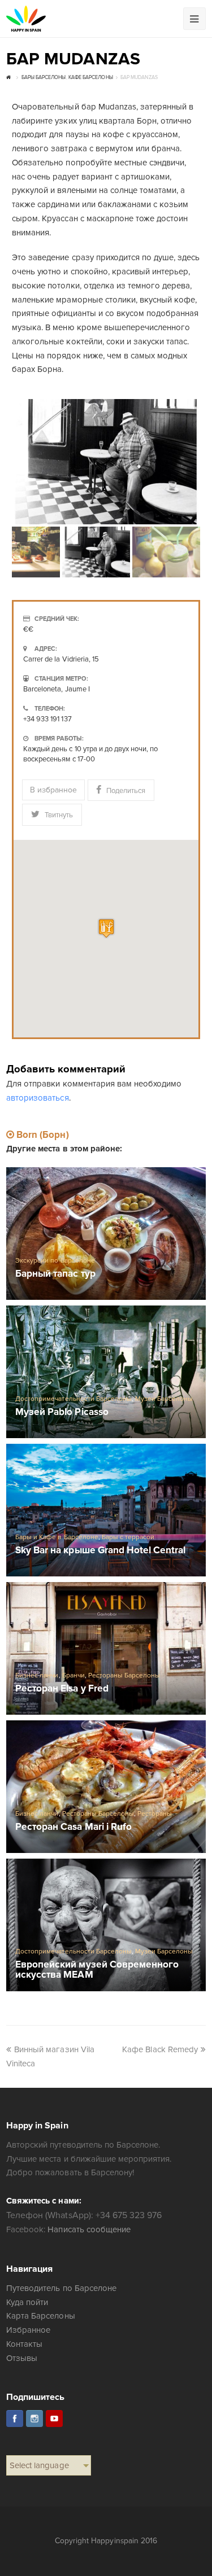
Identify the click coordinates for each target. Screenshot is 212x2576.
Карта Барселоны (40, 2316)
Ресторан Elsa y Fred (62, 1689)
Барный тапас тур (55, 1274)
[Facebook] (15, 2419)
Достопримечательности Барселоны (73, 1399)
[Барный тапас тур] (106, 1234)
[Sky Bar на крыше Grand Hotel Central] (106, 1510)
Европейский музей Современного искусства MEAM (97, 1970)
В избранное (53, 790)
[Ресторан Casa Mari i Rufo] (106, 1787)
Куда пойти (27, 2302)
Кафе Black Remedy (160, 2049)
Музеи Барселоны (164, 1399)
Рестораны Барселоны (124, 1675)
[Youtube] (54, 2419)
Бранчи (73, 1675)
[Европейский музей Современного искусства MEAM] (106, 1925)
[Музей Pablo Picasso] (106, 1372)
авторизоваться (37, 1098)
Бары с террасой (128, 1537)
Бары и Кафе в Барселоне (57, 1537)
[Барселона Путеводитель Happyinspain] (26, 19)
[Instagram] (34, 2419)
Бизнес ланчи (37, 1675)
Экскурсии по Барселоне (55, 1261)
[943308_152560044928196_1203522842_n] (106, 462)
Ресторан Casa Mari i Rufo (73, 1827)
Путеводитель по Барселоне (61, 2288)
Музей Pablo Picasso (62, 1412)
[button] (106, 928)
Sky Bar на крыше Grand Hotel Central (100, 1551)
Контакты (24, 2344)
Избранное (28, 2330)
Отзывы (22, 2358)
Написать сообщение (89, 2229)
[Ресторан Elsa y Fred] (106, 1648)
